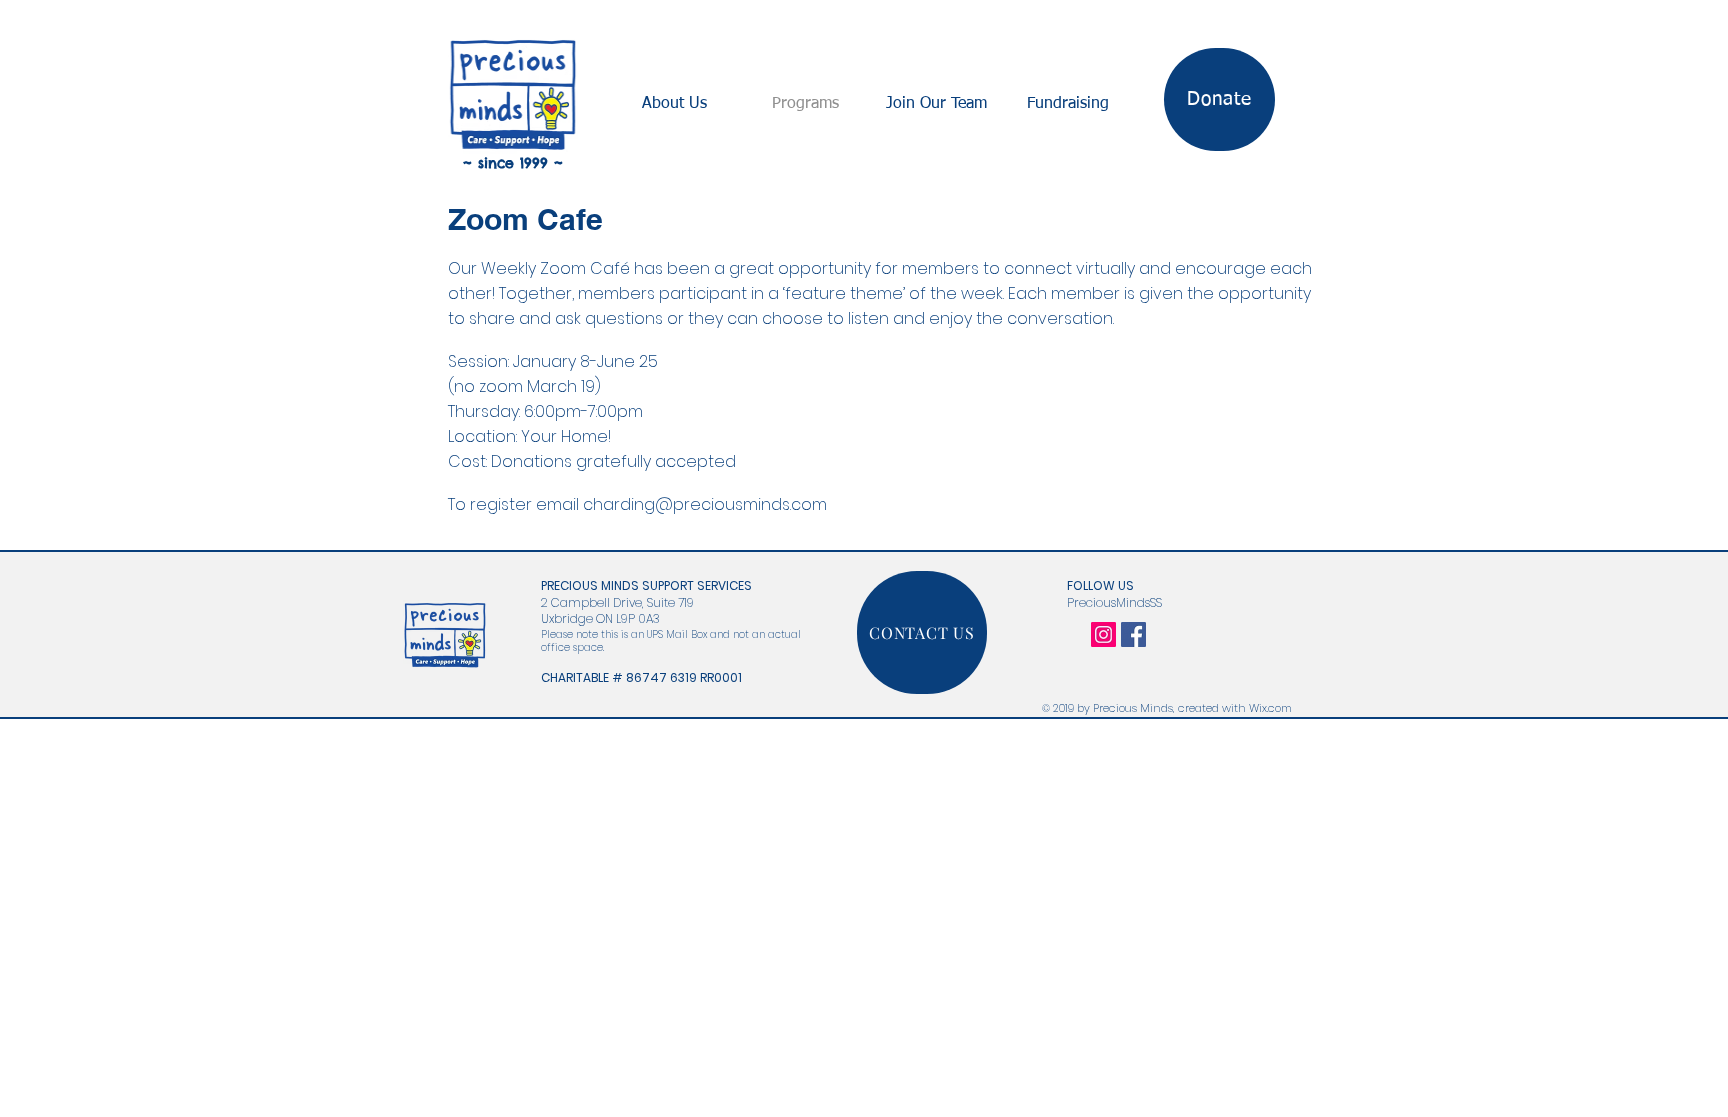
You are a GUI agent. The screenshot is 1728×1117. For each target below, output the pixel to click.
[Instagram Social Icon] (1103, 634)
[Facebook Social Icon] (1133, 634)
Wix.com (1270, 708)
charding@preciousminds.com (705, 504)
